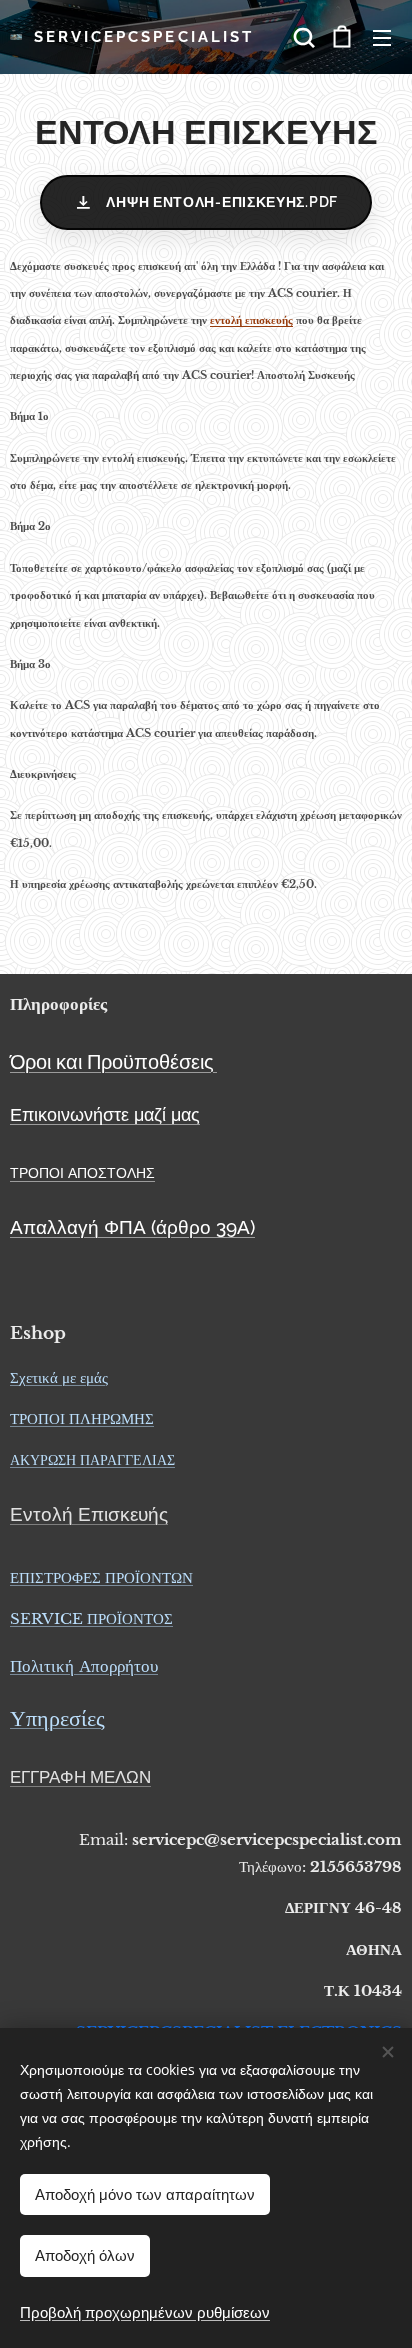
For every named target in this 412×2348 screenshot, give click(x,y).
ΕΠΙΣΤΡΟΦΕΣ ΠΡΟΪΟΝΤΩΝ (101, 1577)
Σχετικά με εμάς (59, 1377)
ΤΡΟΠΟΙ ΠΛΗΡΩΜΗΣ (82, 1418)
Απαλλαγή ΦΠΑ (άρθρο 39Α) (132, 1227)
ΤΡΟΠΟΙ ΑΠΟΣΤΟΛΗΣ (82, 1173)
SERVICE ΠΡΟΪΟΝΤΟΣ (91, 1618)
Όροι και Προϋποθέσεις (112, 1062)
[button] (302, 37)
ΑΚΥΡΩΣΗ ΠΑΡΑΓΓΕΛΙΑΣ (92, 1460)
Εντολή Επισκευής (89, 1514)
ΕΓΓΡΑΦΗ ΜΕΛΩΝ (80, 1777)
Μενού (382, 37)
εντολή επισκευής (251, 320)
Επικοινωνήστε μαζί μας (105, 1114)
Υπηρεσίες (57, 1718)
